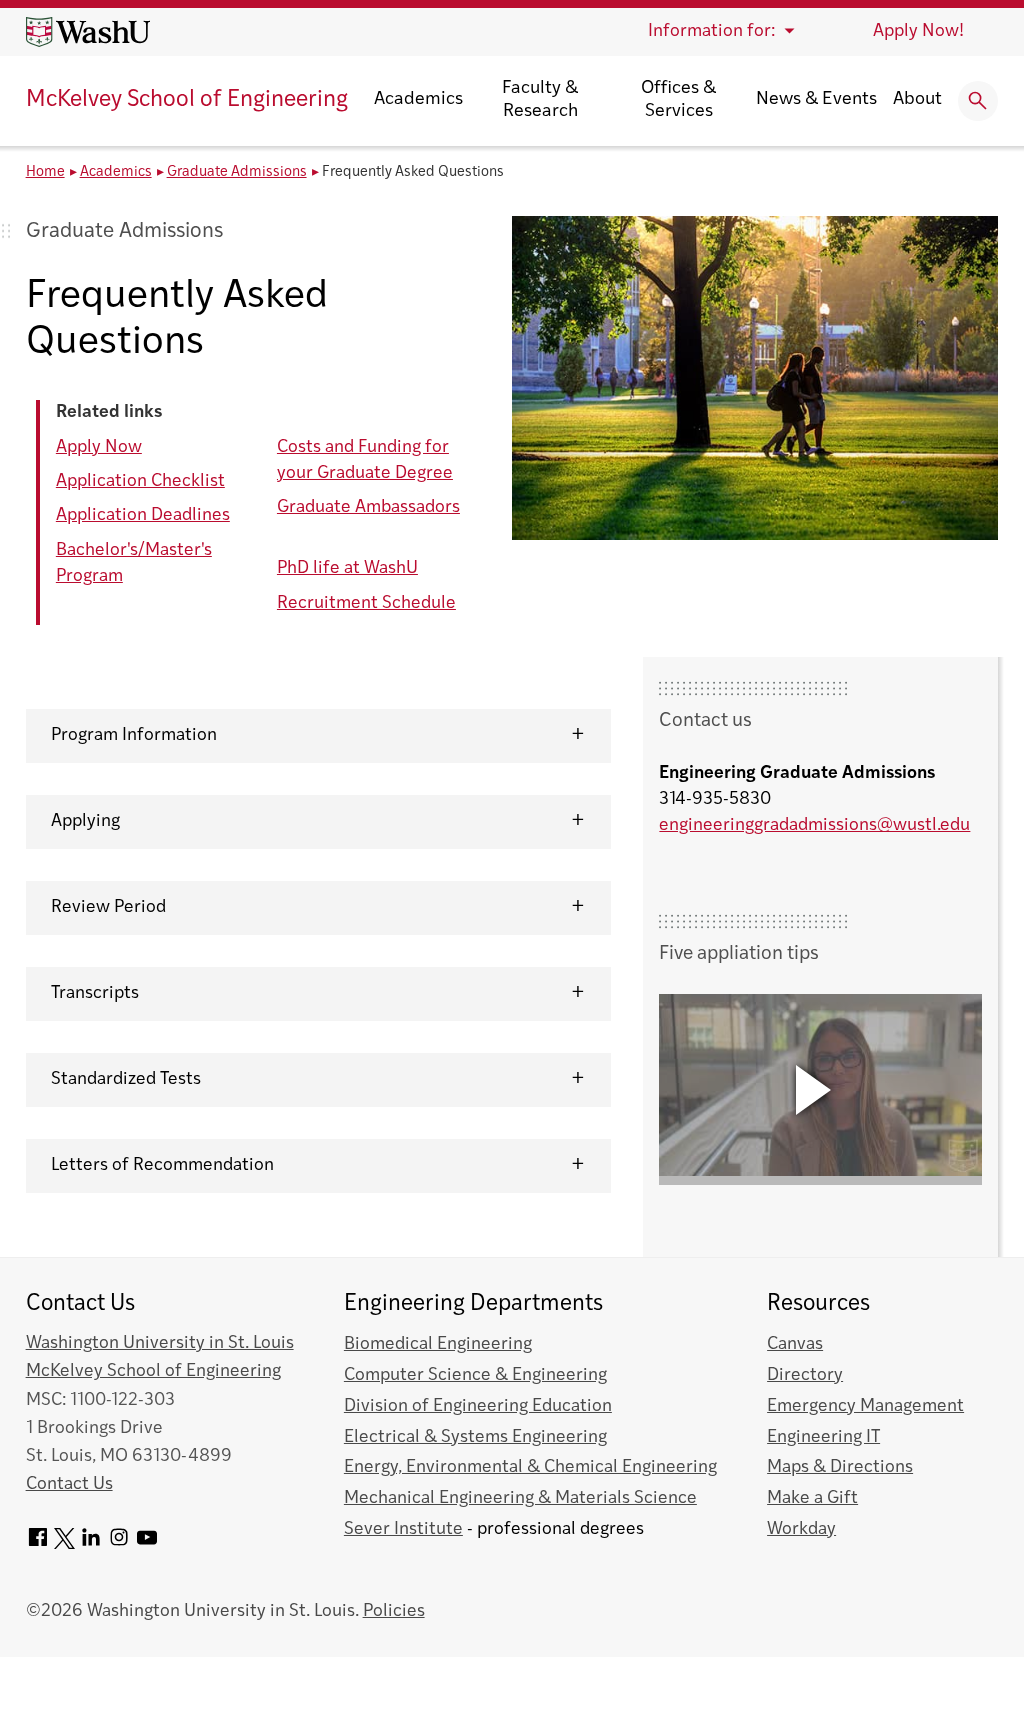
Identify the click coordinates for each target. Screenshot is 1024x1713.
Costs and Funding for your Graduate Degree (365, 460)
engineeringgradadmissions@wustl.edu (814, 825)
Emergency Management (865, 1406)
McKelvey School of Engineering (187, 100)
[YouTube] (147, 1544)
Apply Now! (918, 31)
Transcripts (95, 993)
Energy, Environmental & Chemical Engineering (530, 1467)
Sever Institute (403, 1529)
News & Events (816, 100)
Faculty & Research (540, 100)
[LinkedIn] (91, 1544)
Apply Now (99, 447)
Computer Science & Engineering (475, 1375)
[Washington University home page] (88, 32)
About (917, 100)
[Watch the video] (820, 1089)
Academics (418, 100)
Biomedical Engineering (438, 1344)
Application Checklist (140, 481)
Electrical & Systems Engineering (475, 1437)
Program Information (134, 735)
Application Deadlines (143, 515)
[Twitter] (64, 1544)
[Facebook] (38, 1544)
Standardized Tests (126, 1079)
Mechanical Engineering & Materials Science (520, 1498)
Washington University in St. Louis (160, 1343)
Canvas (795, 1344)
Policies (394, 1611)
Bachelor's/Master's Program (134, 563)
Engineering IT (823, 1437)
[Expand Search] (978, 101)
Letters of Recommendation (162, 1165)
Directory (805, 1375)
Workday (801, 1529)
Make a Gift (812, 1498)
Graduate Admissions (237, 172)
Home (45, 172)
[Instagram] (119, 1544)
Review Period (108, 907)
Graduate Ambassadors (368, 507)
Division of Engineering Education (478, 1406)
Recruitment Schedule (366, 603)
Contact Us (69, 1484)
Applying (85, 821)
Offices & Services (678, 100)
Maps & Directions (840, 1467)
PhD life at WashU (347, 568)
